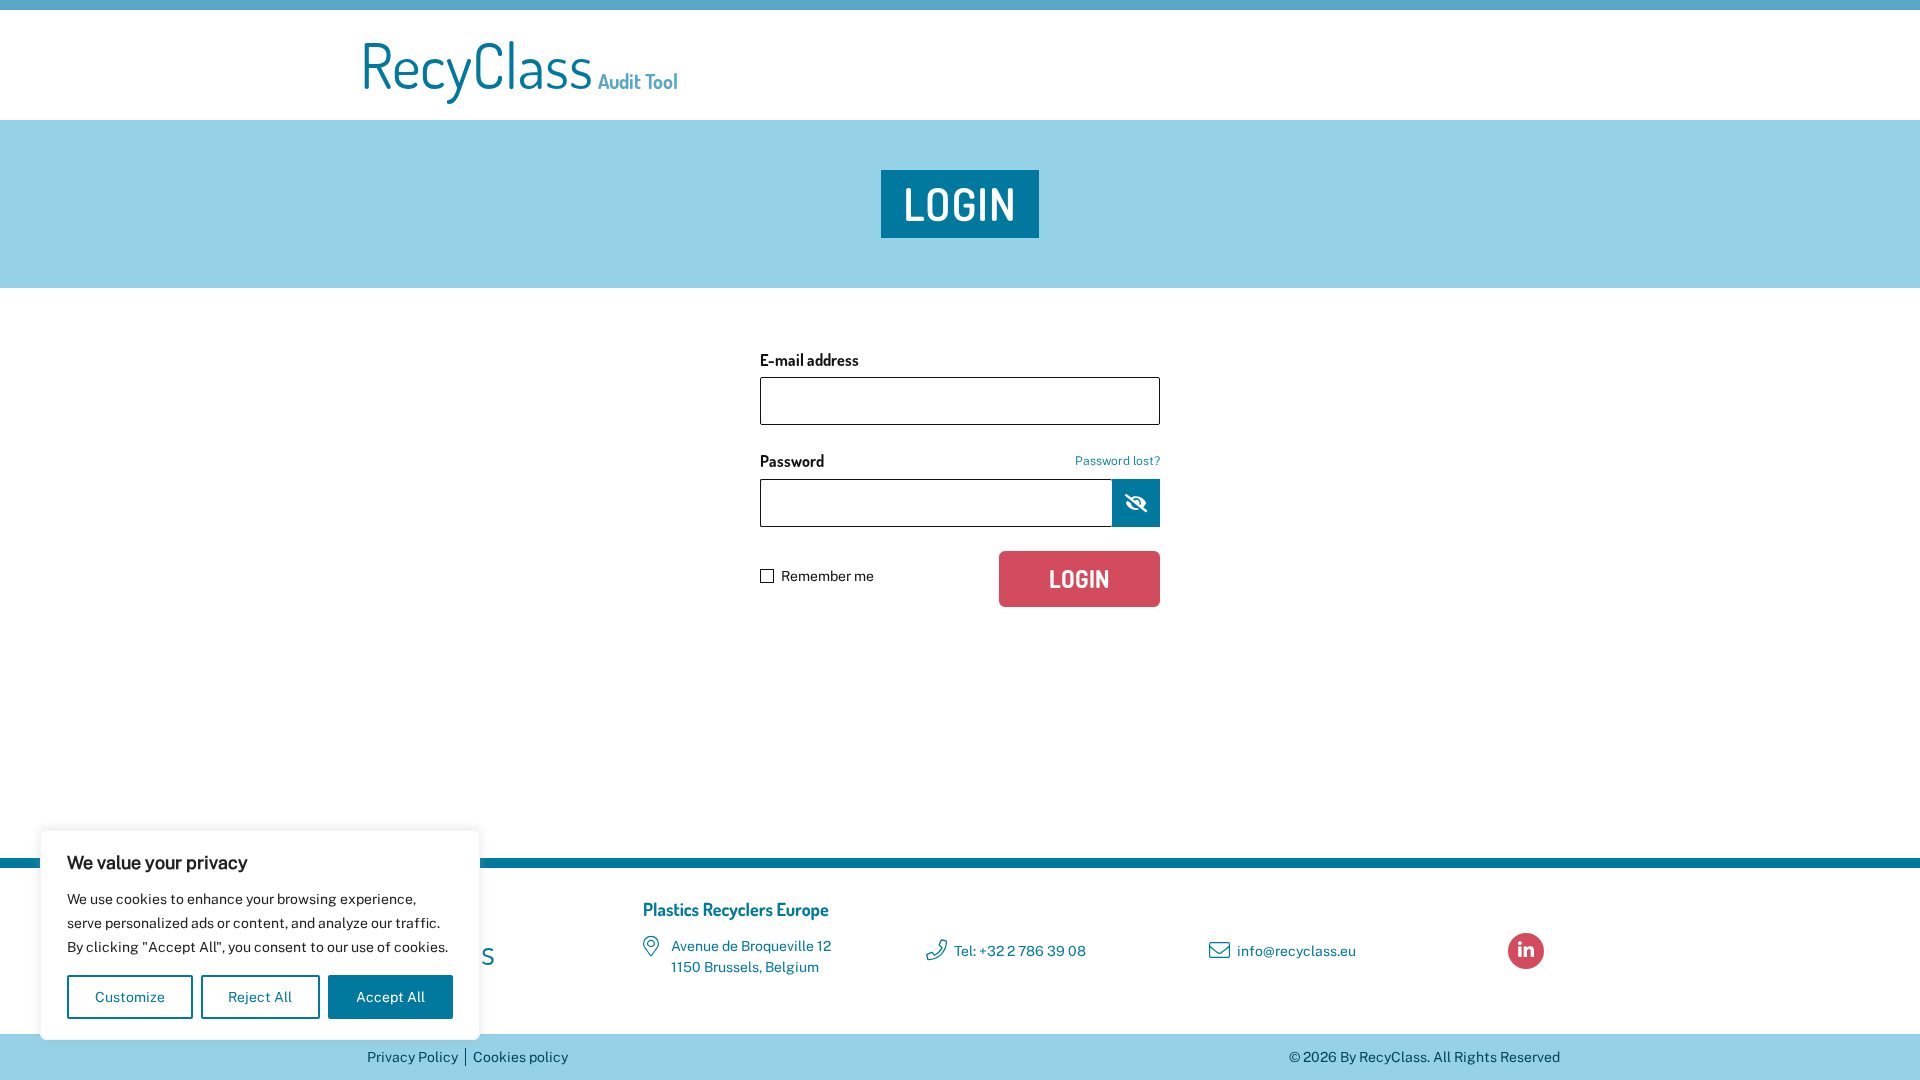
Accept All (390, 997)
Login (1079, 578)
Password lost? (1117, 461)
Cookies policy (520, 1057)
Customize (130, 997)
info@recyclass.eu (1296, 951)
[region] (260, 935)
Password (960, 461)
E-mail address (809, 360)
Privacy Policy (412, 1057)
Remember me (827, 576)
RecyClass (519, 65)
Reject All (260, 997)
